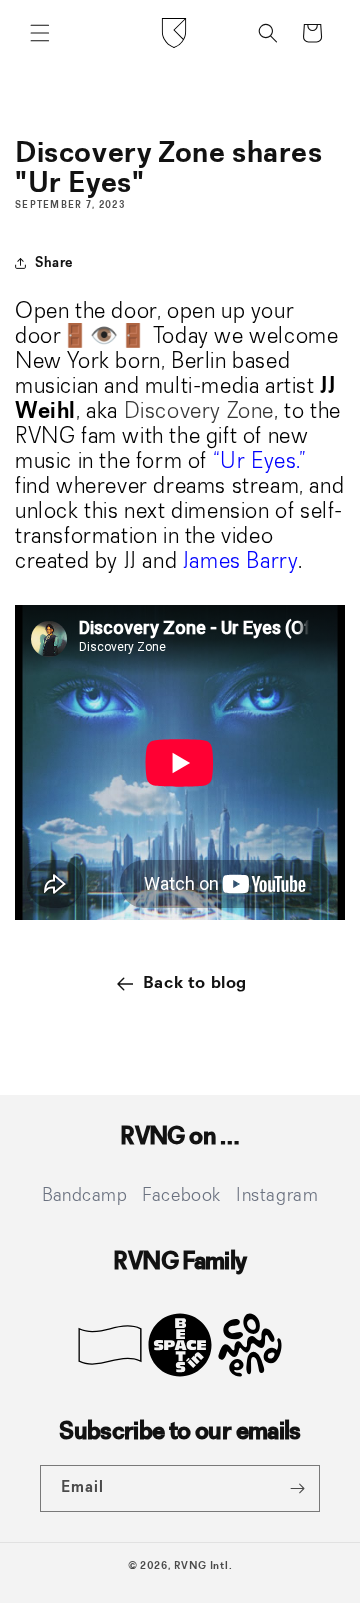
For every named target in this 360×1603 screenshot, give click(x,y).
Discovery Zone (199, 412)
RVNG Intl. (203, 1566)
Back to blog (195, 983)
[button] (40, 33)
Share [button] (54, 263)
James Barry (241, 562)
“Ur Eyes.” (260, 462)
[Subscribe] (297, 1488)
